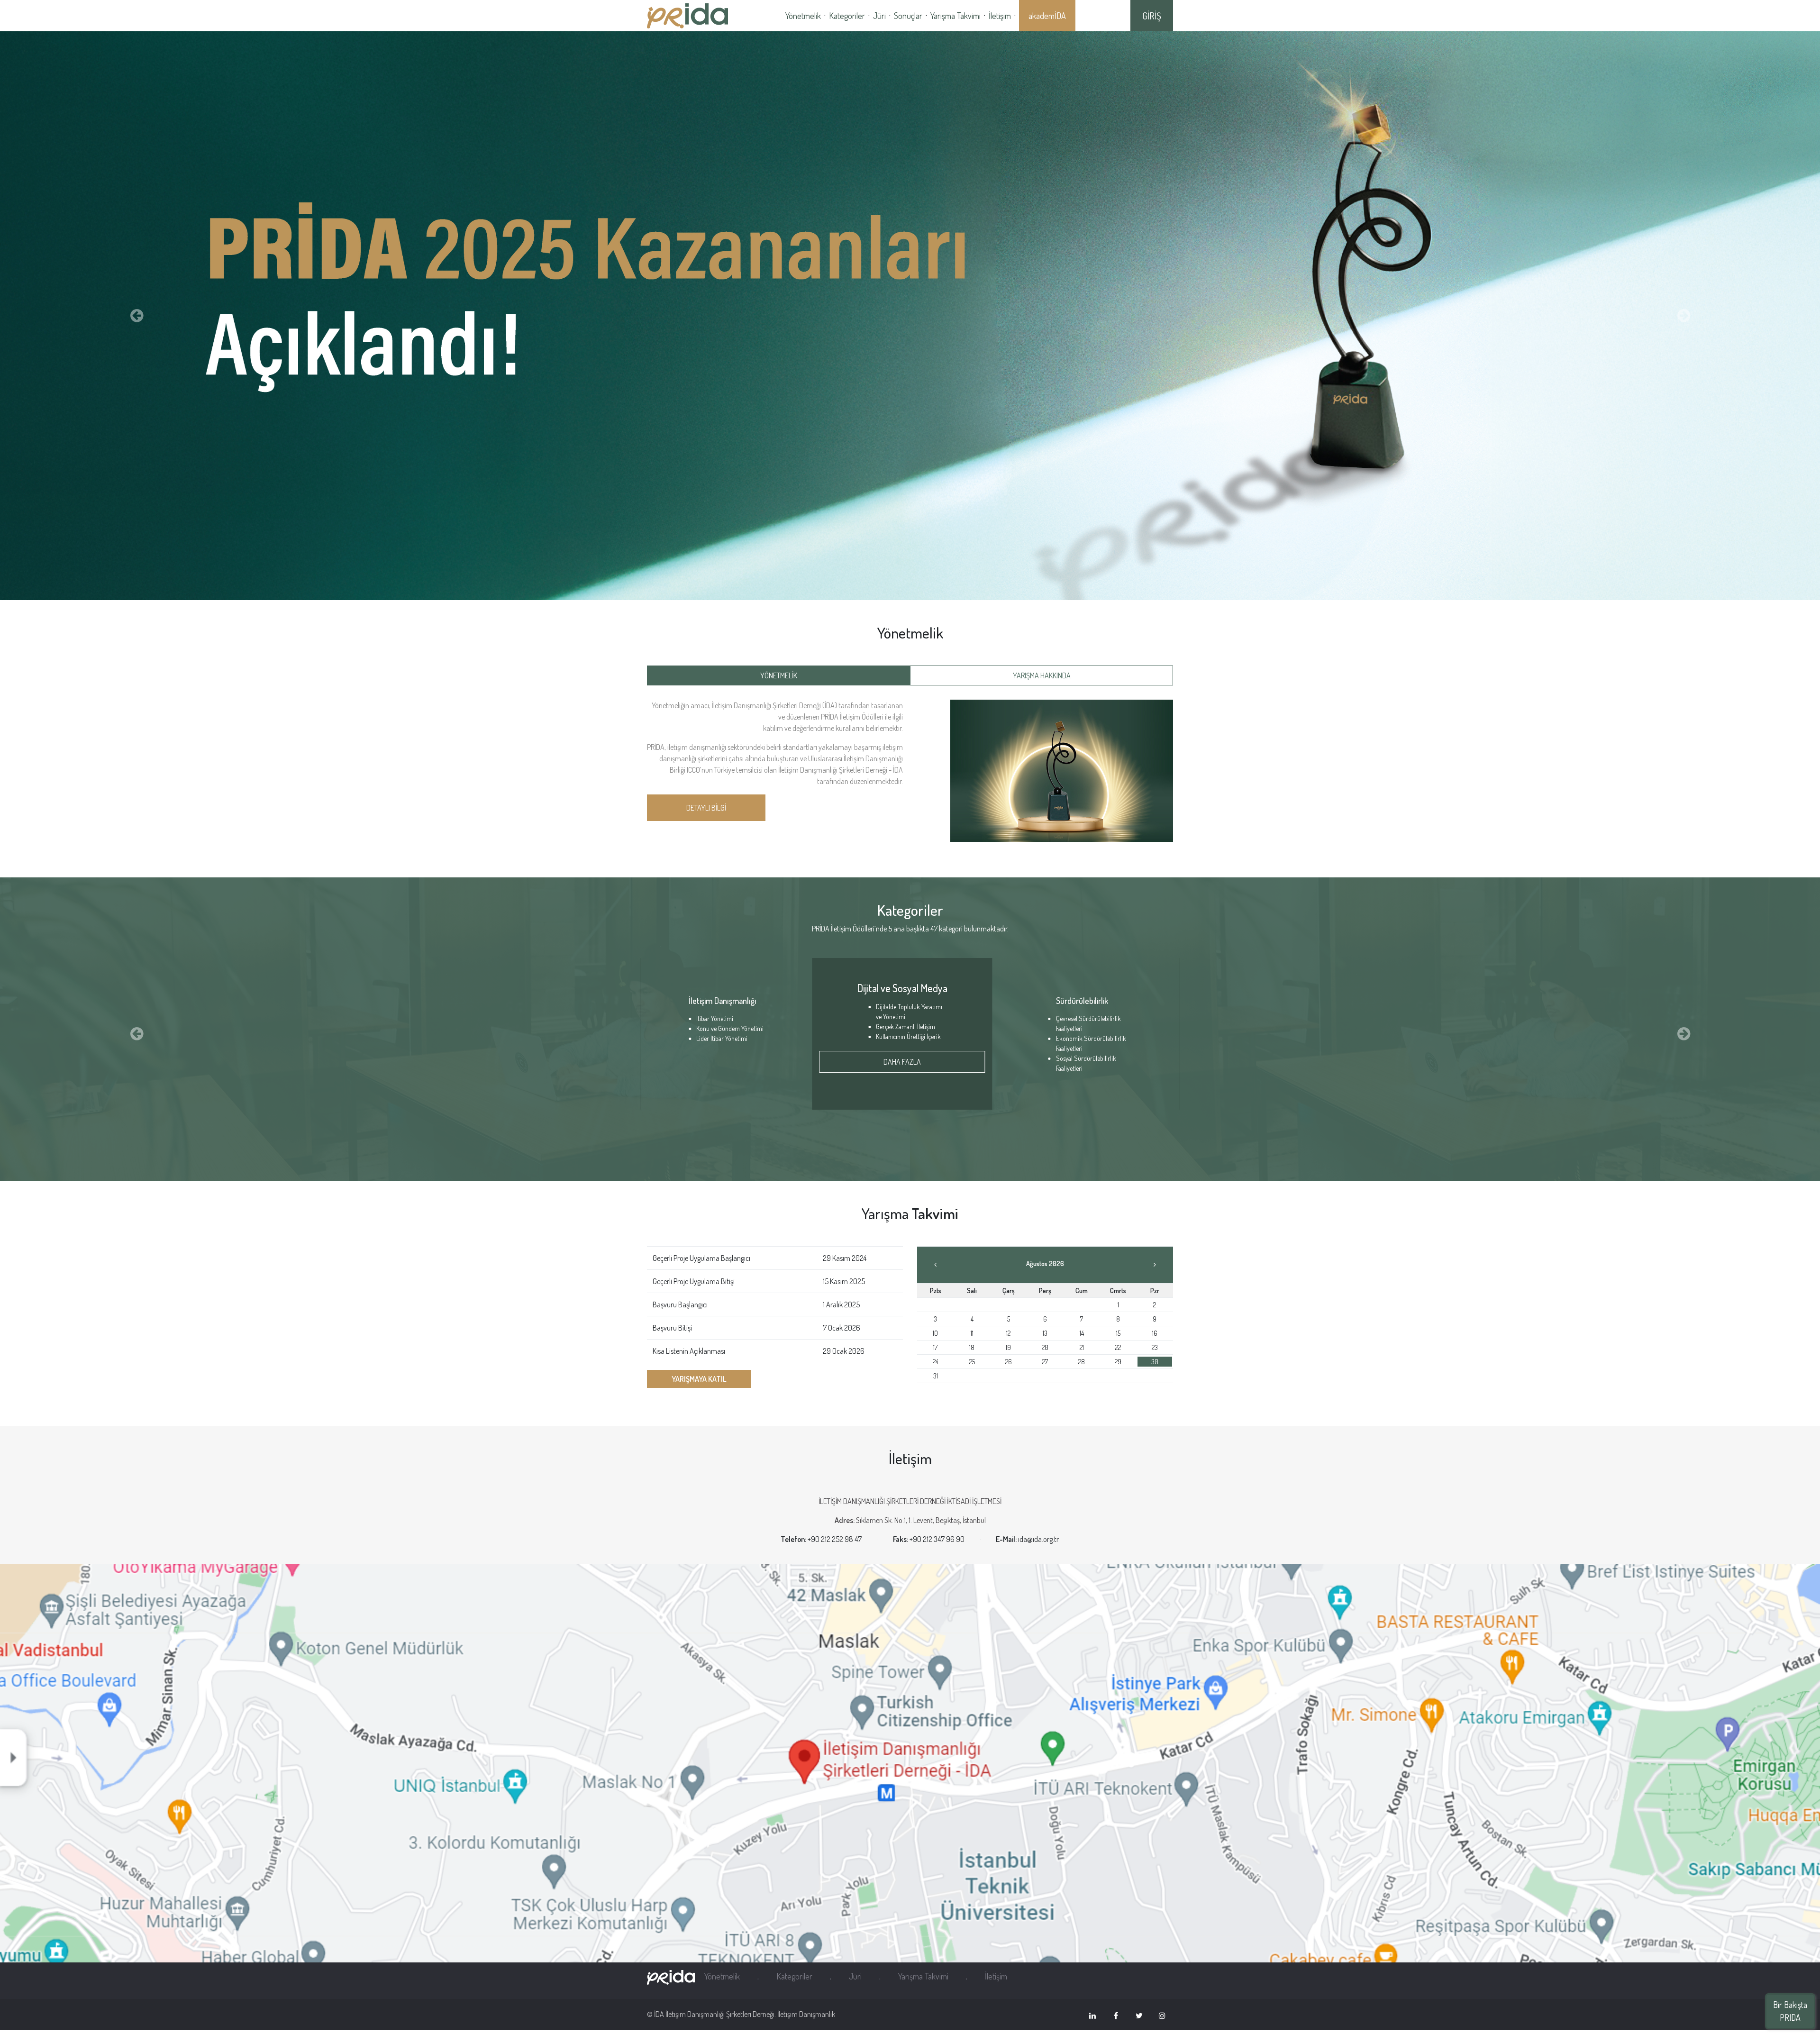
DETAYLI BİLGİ (706, 808)
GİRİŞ (1152, 16)
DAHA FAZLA (910, 1052)
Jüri (879, 16)
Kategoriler (847, 16)
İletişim (1000, 16)
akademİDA (1047, 16)
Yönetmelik (803, 16)
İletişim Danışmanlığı (1090, 1001)
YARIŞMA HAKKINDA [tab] (1042, 675)
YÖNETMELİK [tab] (779, 675)
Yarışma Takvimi (955, 16)
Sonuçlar (908, 16)
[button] (136, 1034)
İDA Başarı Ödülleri (730, 1001)
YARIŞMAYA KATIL (699, 1379)
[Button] (136, 316)
